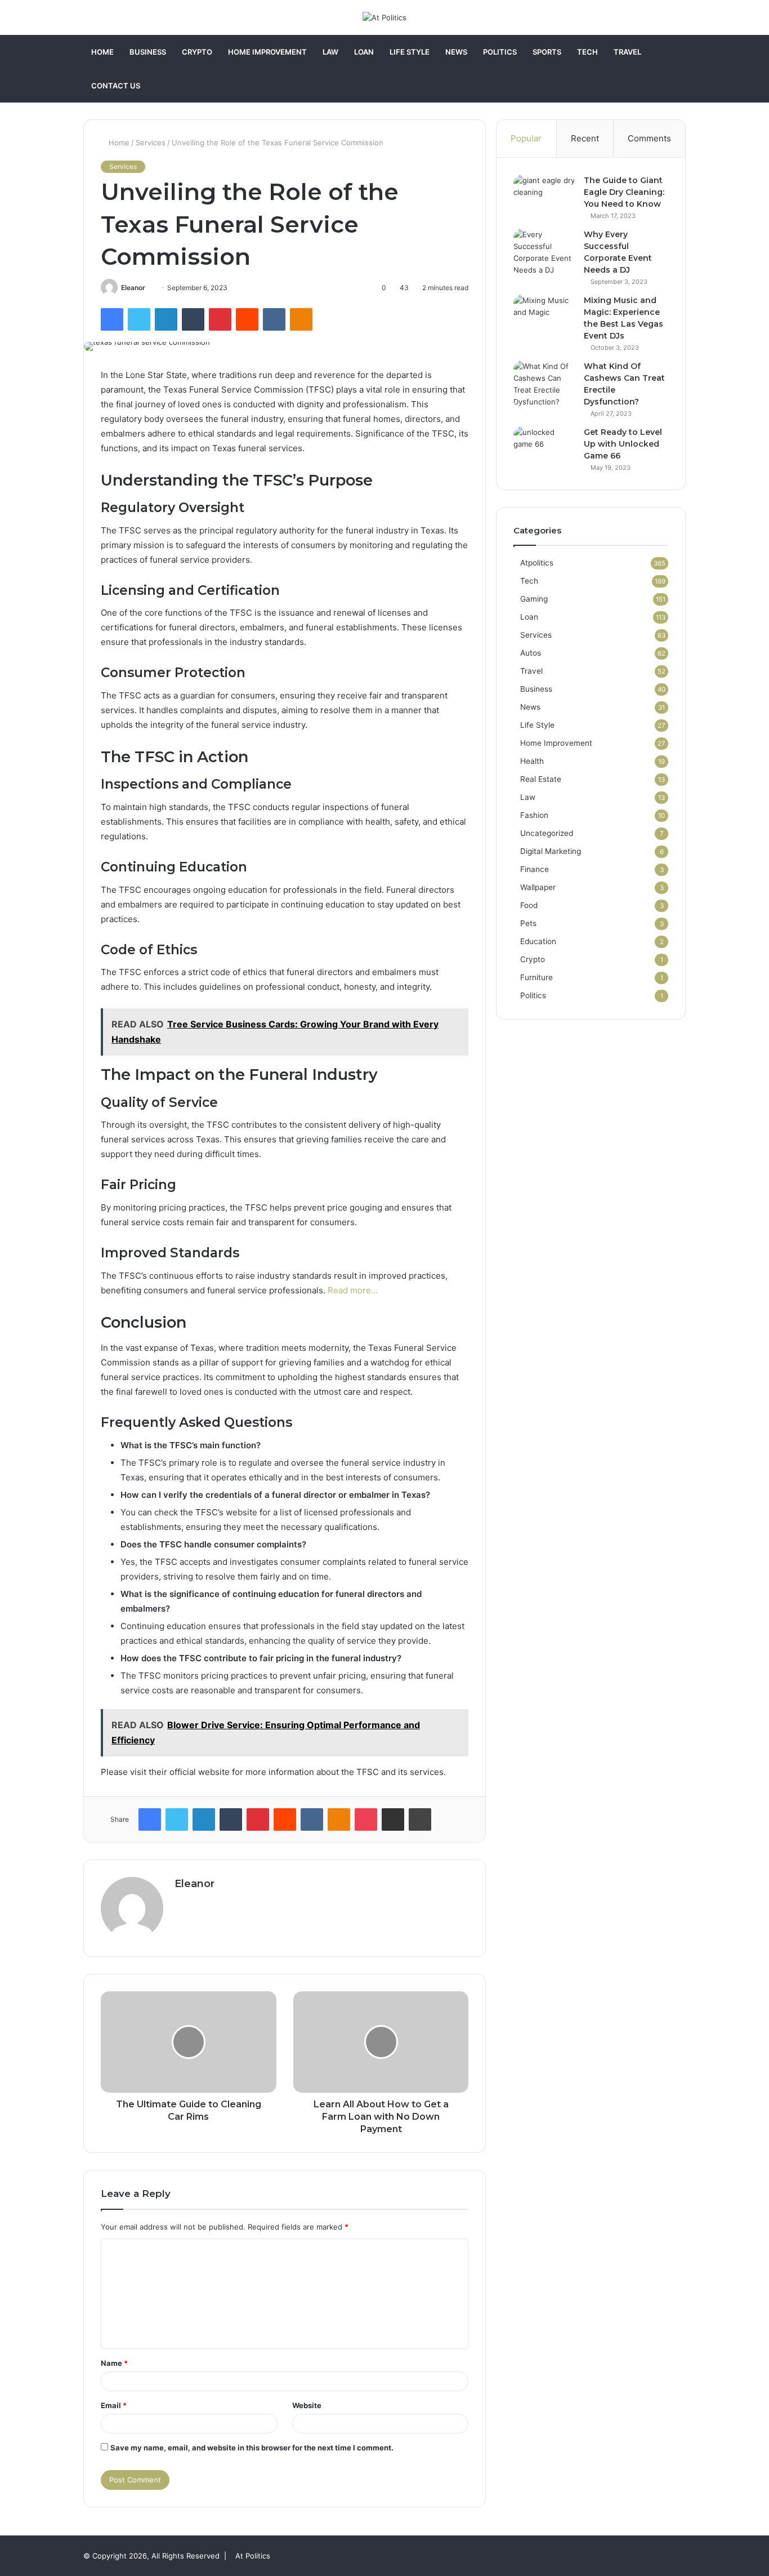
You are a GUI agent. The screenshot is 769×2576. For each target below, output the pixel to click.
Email (114, 2405)
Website (307, 2405)
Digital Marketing (551, 851)
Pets (528, 923)
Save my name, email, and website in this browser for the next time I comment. (252, 2448)
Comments (649, 138)
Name (114, 2363)
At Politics (253, 2556)
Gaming (534, 599)
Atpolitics (537, 563)
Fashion (534, 815)
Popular (526, 138)
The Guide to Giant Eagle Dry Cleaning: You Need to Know (624, 192)
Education (538, 941)
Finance (535, 869)
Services (151, 143)
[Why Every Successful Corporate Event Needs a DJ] (544, 252)
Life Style (410, 52)
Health (532, 761)
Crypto (197, 52)
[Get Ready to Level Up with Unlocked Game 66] (544, 448)
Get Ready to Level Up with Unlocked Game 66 (623, 444)
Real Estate (541, 779)
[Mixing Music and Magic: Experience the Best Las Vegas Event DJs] (544, 316)
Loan (364, 52)
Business (148, 52)
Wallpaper (538, 887)
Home (102, 52)
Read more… (353, 1290)
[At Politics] (384, 17)
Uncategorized (547, 833)
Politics (500, 52)
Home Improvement (267, 52)
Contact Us (116, 86)
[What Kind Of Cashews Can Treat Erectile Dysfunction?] (544, 384)
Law (330, 52)
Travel (627, 52)
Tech (587, 52)
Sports (547, 52)
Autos (531, 653)
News (456, 52)
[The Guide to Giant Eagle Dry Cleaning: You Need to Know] (544, 196)
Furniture (536, 977)
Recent (585, 138)
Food (529, 905)
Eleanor (133, 288)
